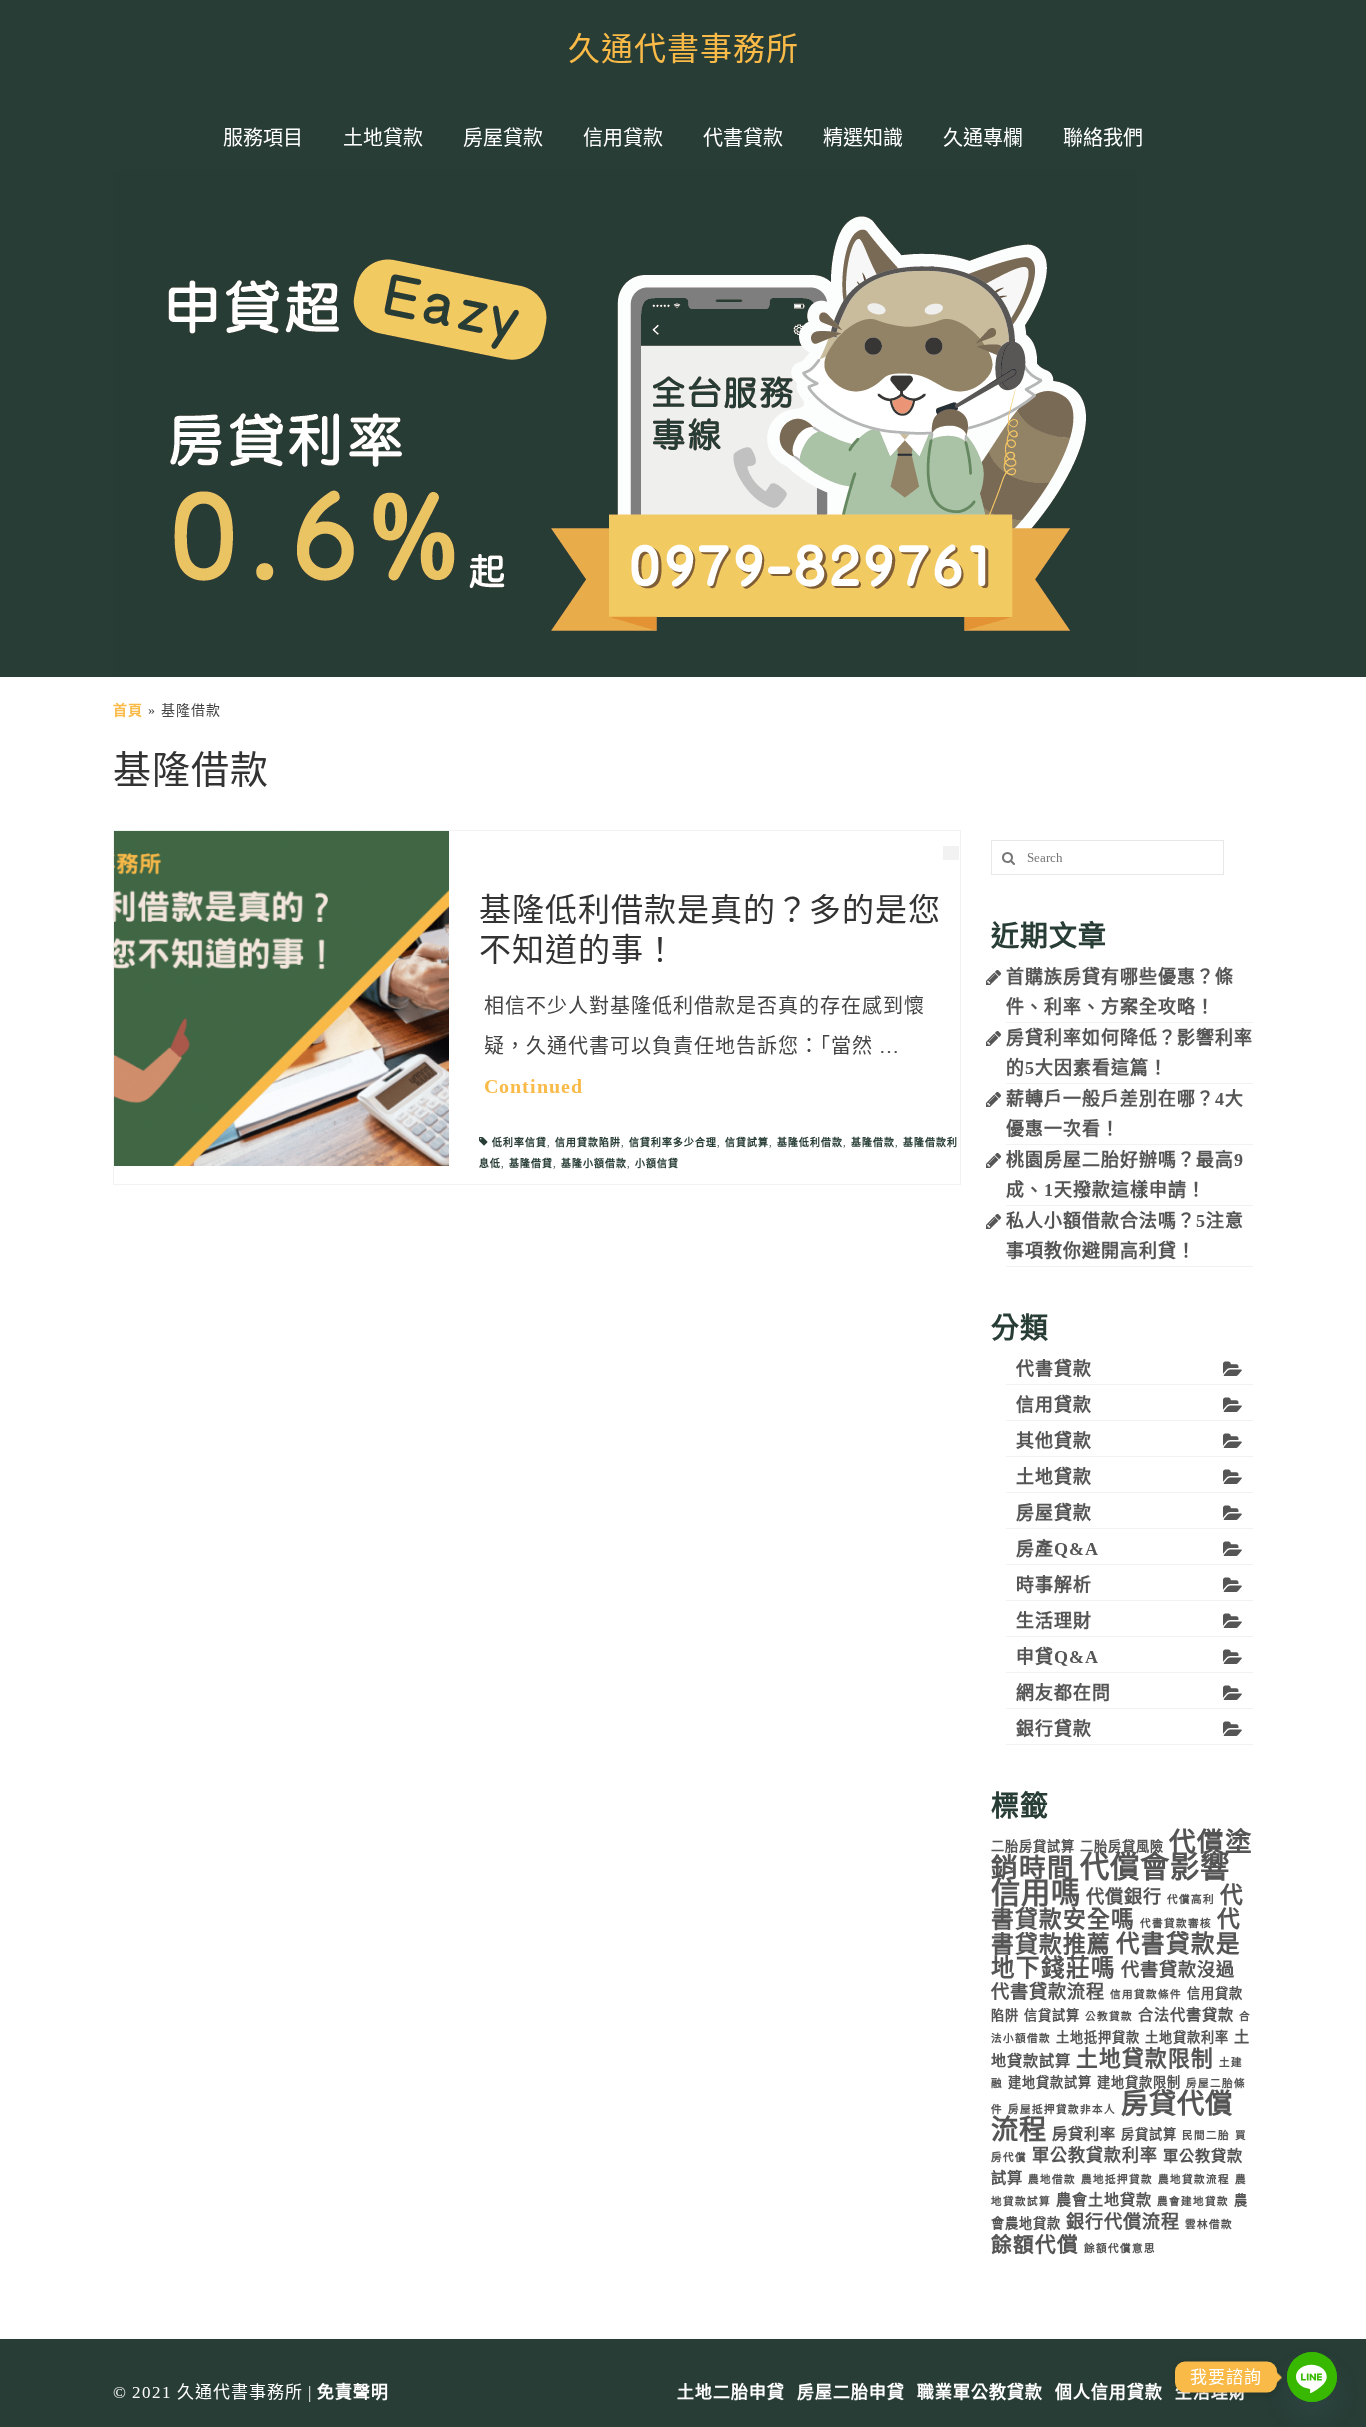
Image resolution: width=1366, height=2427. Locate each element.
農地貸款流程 (1194, 2179)
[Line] (1312, 2377)
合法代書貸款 (1186, 2014)
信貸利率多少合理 (673, 1142)
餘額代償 (1035, 2245)
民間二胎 (1206, 2135)
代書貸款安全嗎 (1117, 1907)
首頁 (128, 710)
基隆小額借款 (594, 1163)
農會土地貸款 (1104, 2199)
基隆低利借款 (810, 1142)
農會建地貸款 (1193, 2201)
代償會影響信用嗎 (1110, 1880)
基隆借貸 (531, 1163)
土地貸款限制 (1145, 2059)
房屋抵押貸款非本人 (1062, 2109)
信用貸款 (1054, 1405)
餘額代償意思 (1120, 2248)
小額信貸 (657, 1163)
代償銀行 (1124, 1897)
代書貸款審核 (1176, 1923)
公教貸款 (1109, 2016)
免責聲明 (353, 2392)
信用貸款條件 (1146, 1994)
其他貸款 (1054, 1441)
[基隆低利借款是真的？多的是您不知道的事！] (281, 997)
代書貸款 (1054, 1369)
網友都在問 (1063, 1693)
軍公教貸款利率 (1095, 2155)
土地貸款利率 (1187, 2037)
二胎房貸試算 (1033, 1846)
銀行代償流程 (1123, 2222)
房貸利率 (1084, 2133)
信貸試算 (747, 1142)
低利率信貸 (519, 1142)
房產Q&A (1057, 1549)
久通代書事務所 (683, 50)
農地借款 (1052, 2179)
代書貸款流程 (1048, 1992)
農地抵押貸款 (1117, 2179)
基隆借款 (873, 1142)
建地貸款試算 (1050, 2082)
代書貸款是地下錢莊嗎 (1116, 1956)
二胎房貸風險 (1122, 1846)
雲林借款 (1209, 2224)
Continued (533, 1086)
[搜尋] (1006, 857)
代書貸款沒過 (1178, 1970)
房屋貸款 (1054, 1513)
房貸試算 (1149, 2134)
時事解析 (1054, 1585)
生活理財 (1054, 1621)
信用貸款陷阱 (588, 1142)
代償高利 (1191, 1899)
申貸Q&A (1057, 1657)
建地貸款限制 (1139, 2082)
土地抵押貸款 (1098, 2037)
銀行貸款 (1054, 1729)
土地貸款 (1054, 1477)
